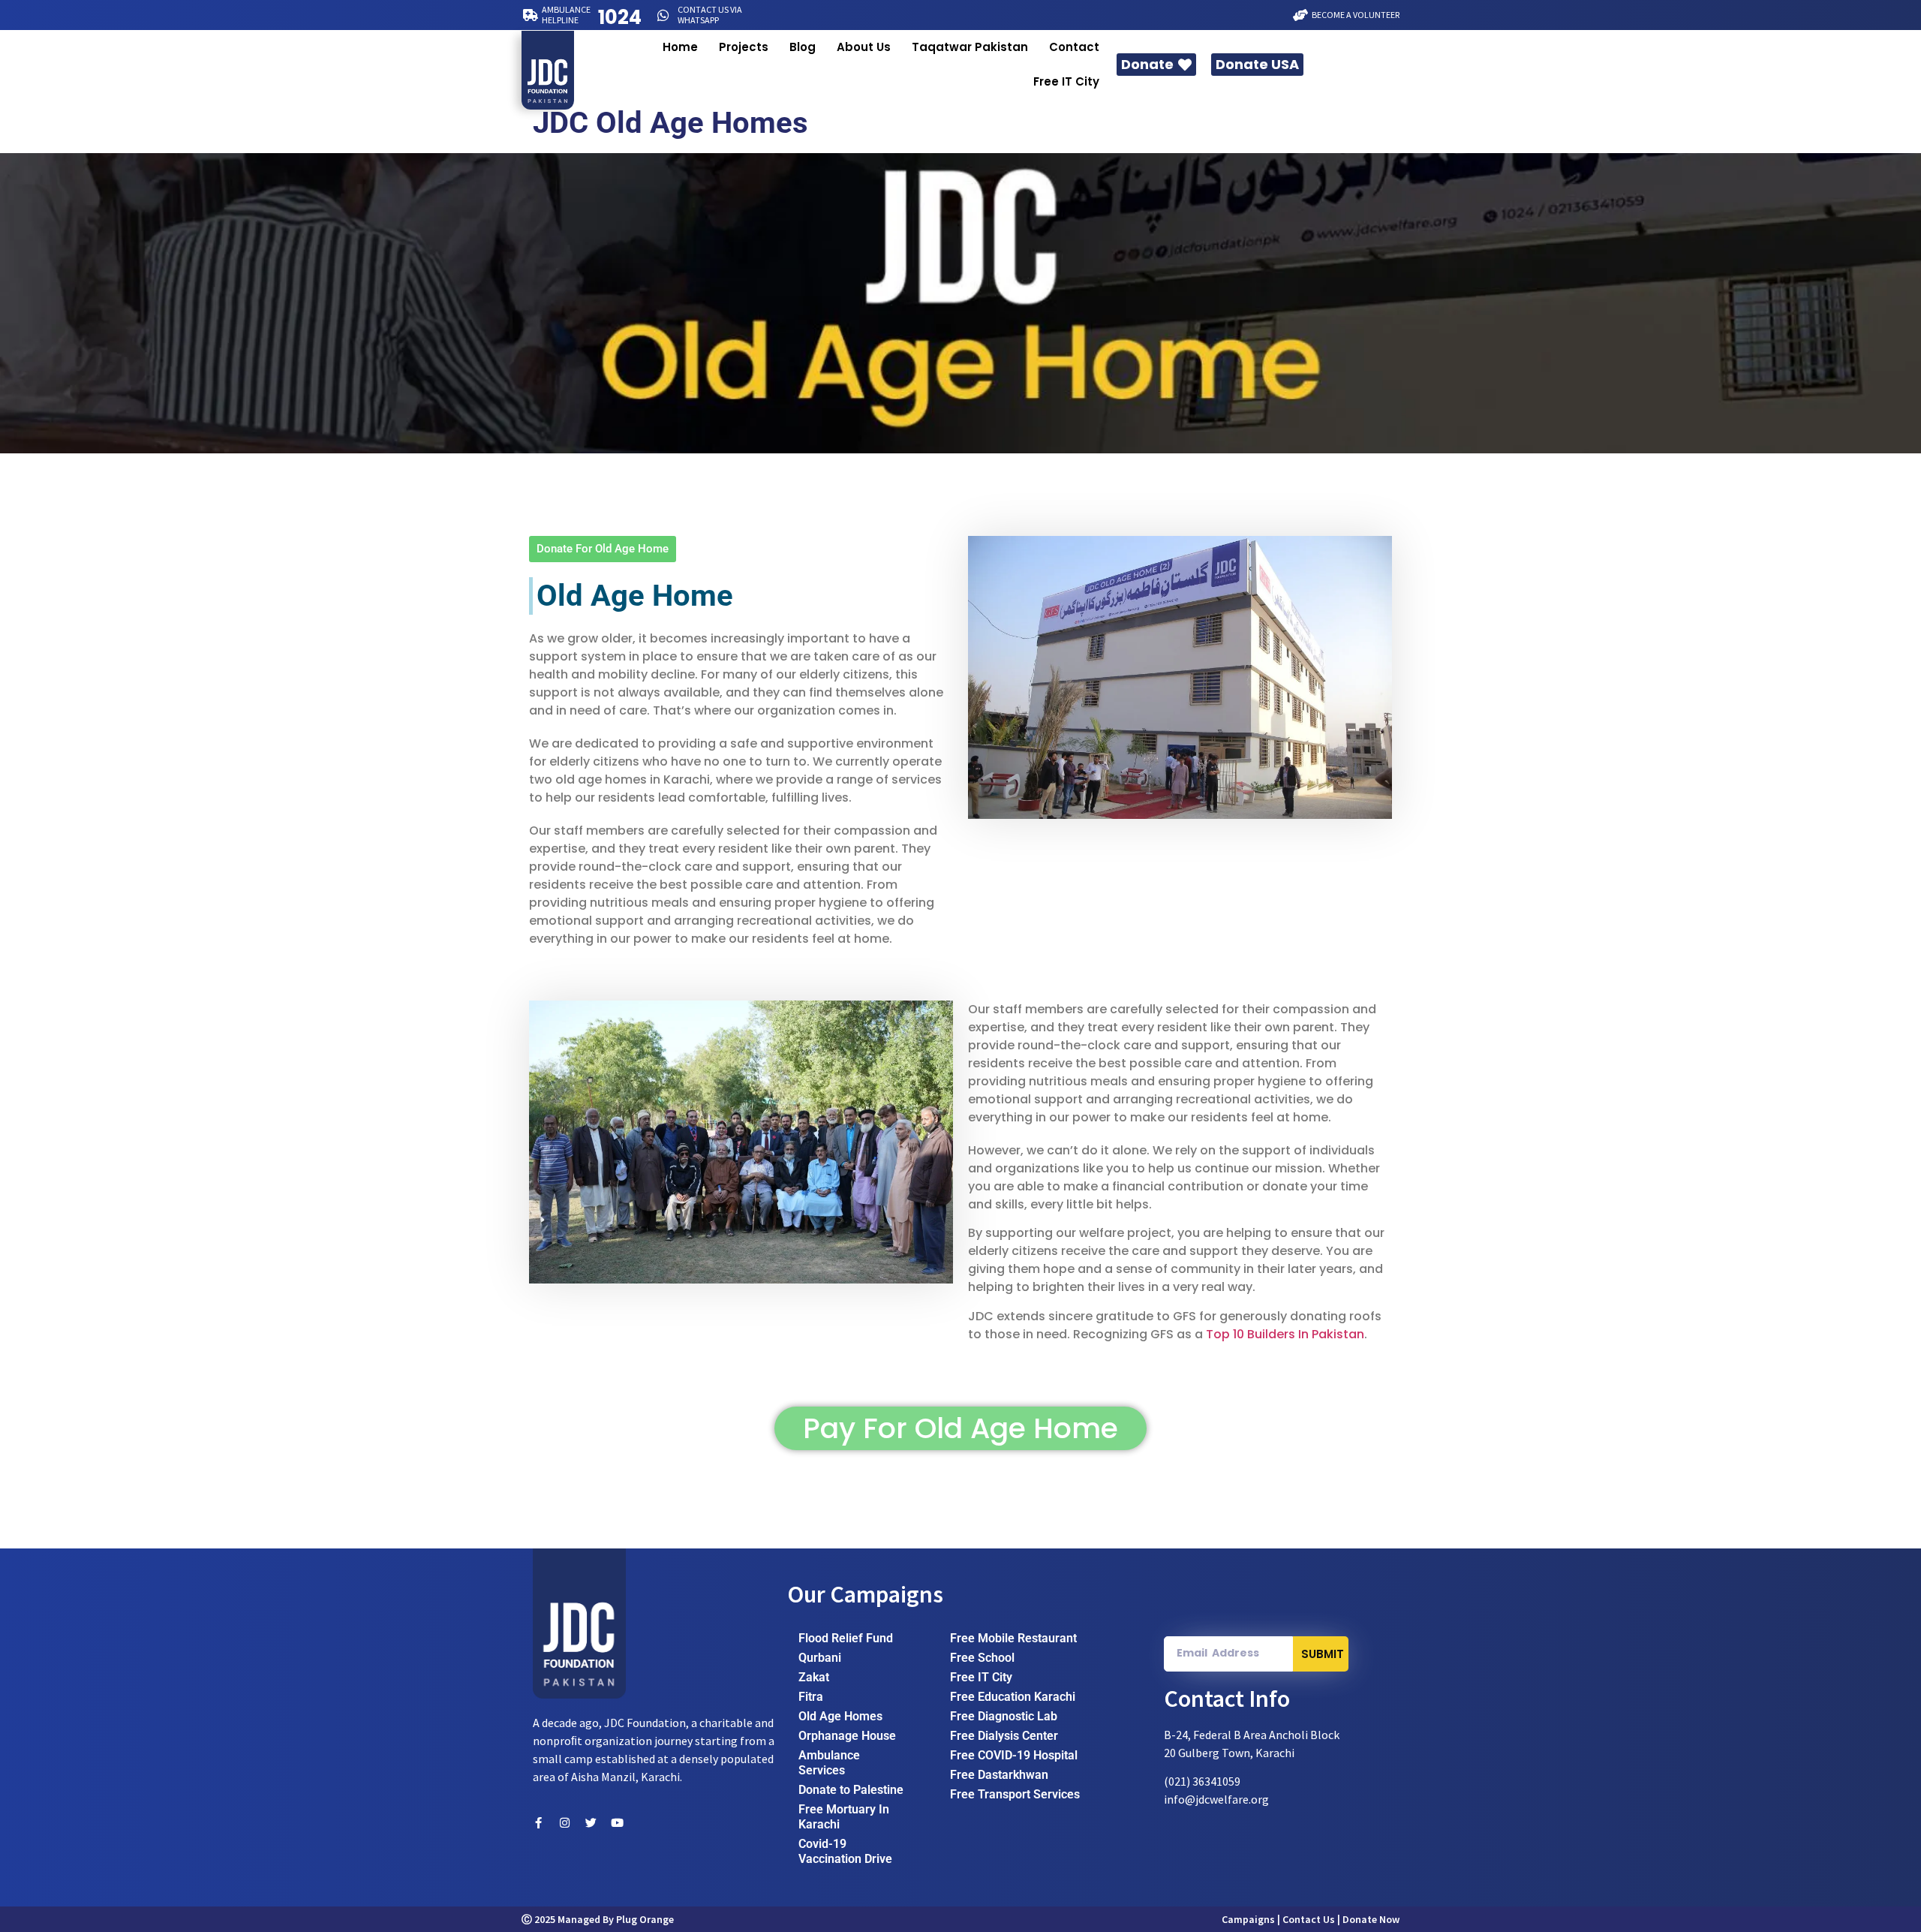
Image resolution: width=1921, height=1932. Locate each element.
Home (680, 47)
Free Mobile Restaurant (1013, 1638)
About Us (864, 47)
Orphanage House (847, 1736)
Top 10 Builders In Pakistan (1285, 1334)
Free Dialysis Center (1004, 1736)
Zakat (814, 1677)
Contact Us (1309, 1919)
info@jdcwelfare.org (1216, 1799)
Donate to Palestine (851, 1790)
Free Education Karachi (1013, 1697)
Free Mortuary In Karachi (844, 1817)
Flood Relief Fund (846, 1638)
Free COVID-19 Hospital (1014, 1755)
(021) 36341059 (1202, 1781)
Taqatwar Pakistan (970, 47)
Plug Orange (645, 1919)
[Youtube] (617, 1822)
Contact (1074, 47)
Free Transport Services (1015, 1794)
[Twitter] (591, 1822)
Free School (982, 1658)
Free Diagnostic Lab (1004, 1716)
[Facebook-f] (538, 1822)
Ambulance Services (829, 1763)
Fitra (811, 1697)
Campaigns (1248, 1919)
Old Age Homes (840, 1716)
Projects (744, 47)
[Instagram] (564, 1822)
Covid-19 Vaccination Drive (845, 1851)
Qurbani (820, 1658)
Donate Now (1371, 1919)
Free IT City (1066, 81)
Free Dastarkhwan (999, 1775)
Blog (803, 47)
